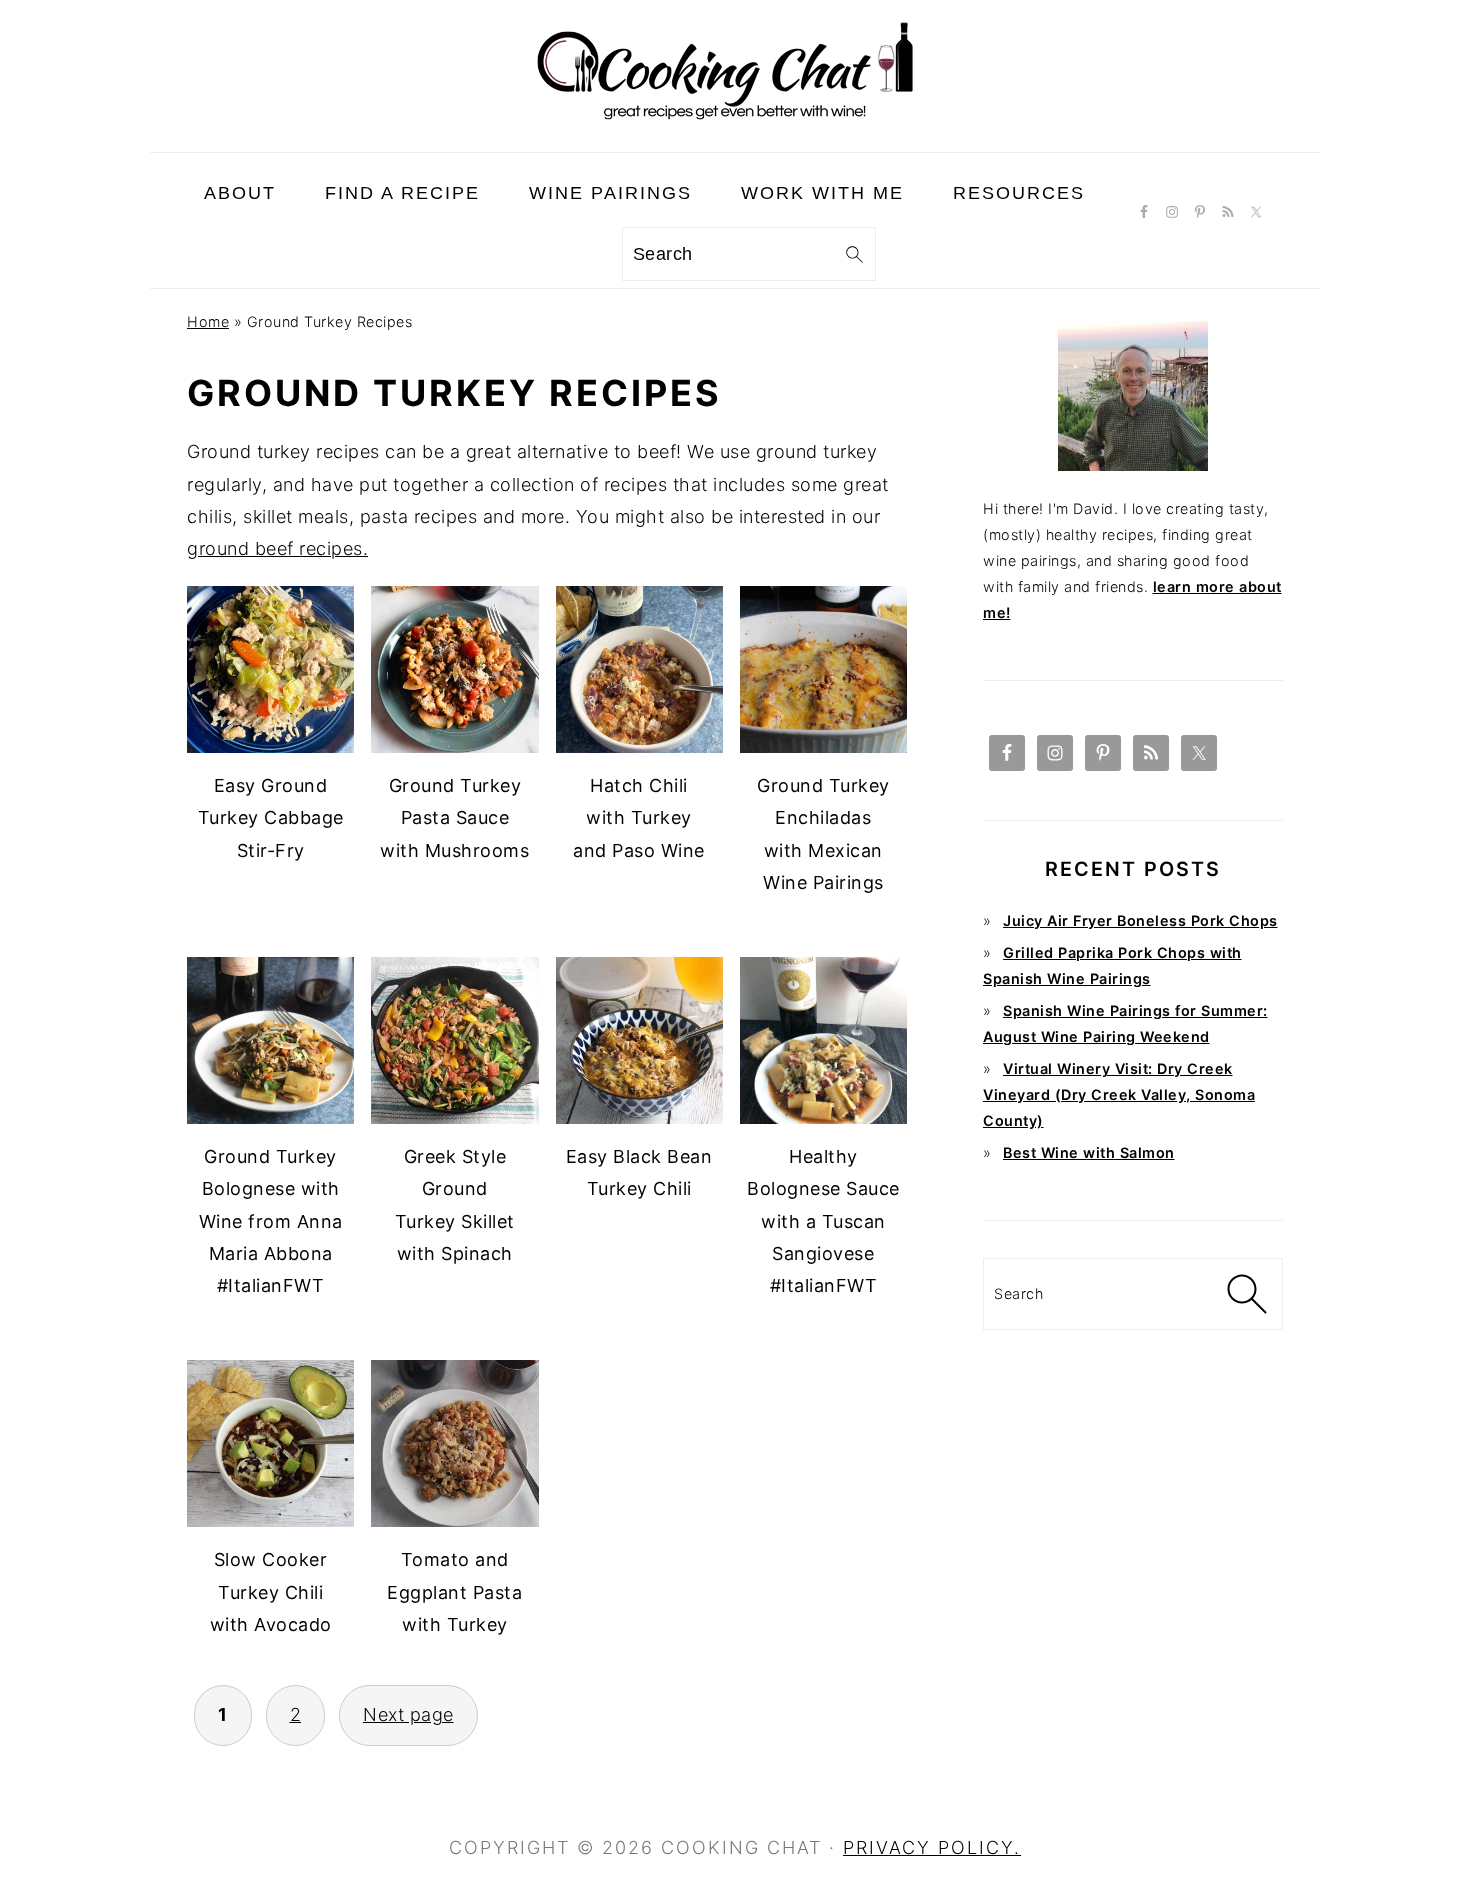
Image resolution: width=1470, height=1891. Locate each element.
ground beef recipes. (277, 548)
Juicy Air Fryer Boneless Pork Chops (1140, 920)
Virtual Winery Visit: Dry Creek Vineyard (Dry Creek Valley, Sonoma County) (1119, 1094)
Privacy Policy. (932, 1847)
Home (208, 321)
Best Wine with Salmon (1089, 1152)
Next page (408, 1714)
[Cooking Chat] (735, 135)
